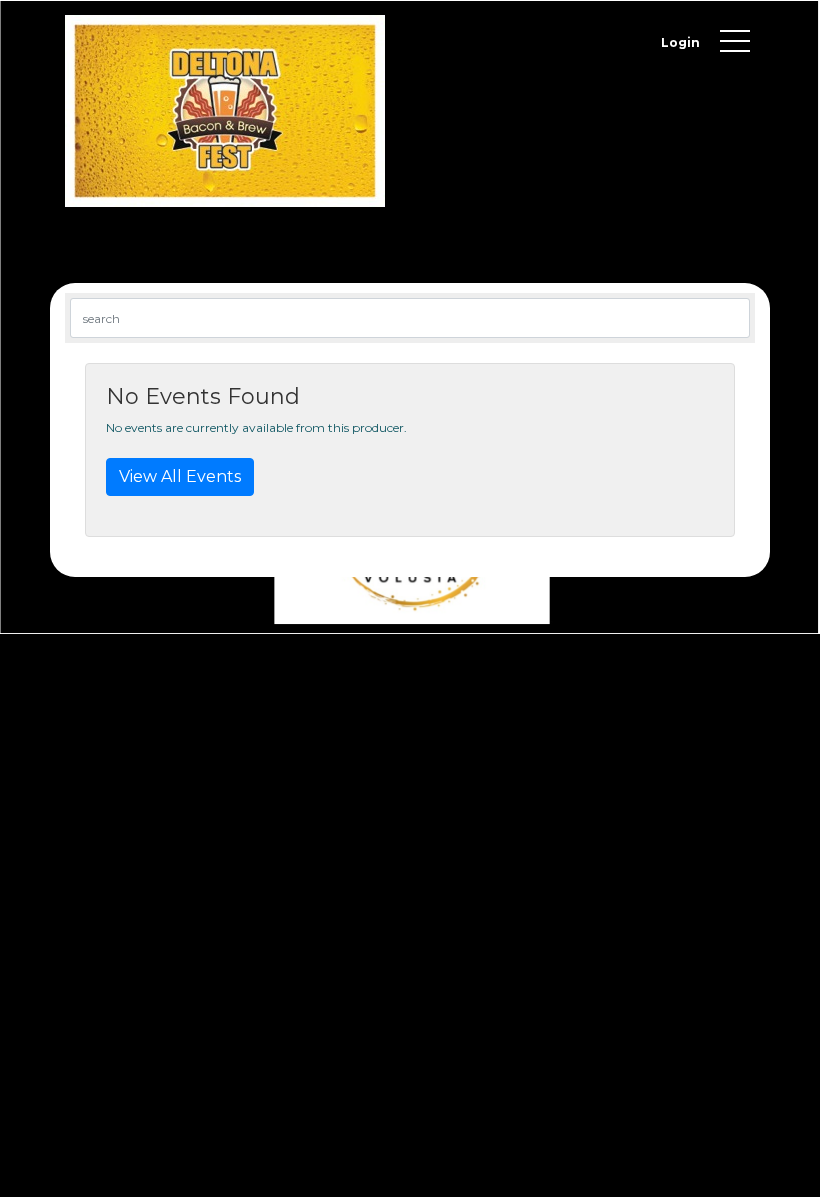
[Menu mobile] (735, 45)
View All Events (180, 476)
